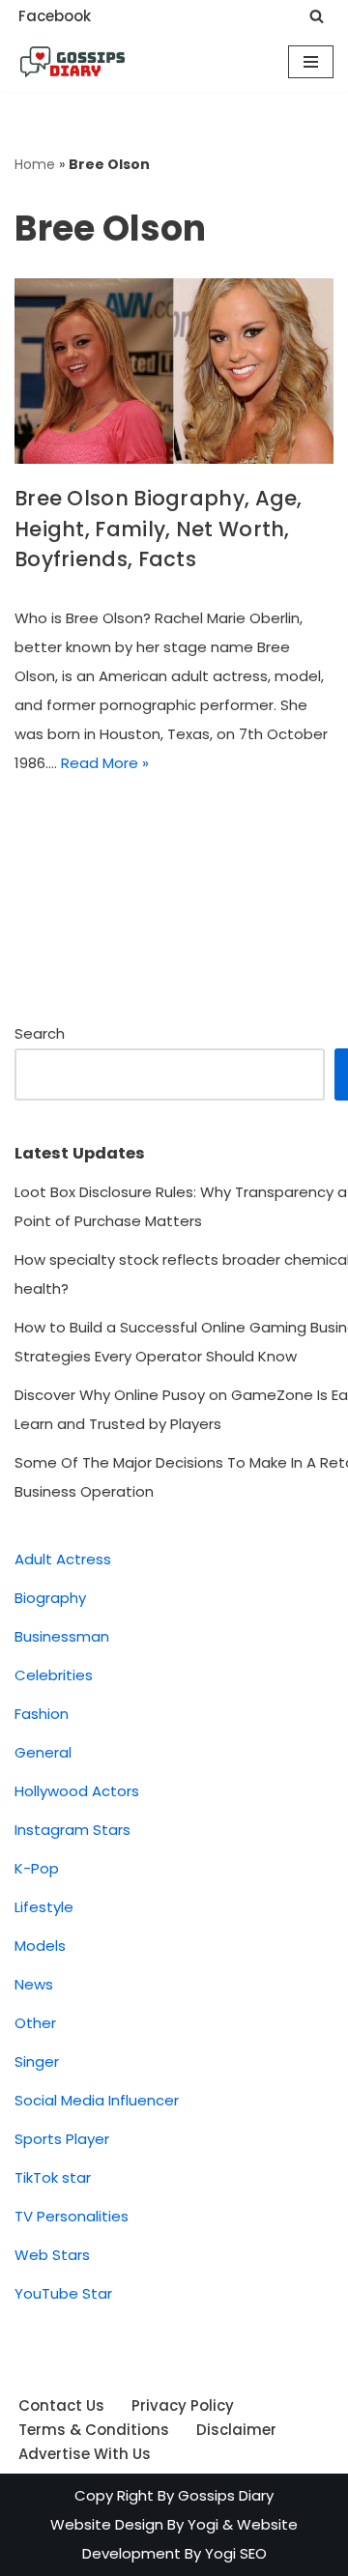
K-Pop (37, 1868)
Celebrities (54, 1675)
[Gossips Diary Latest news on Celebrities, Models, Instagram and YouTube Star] (72, 62)
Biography (50, 1598)
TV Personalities (72, 2216)
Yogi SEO (236, 2553)
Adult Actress (63, 1559)
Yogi (201, 2524)
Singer (37, 2061)
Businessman (62, 1636)
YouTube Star (63, 2293)
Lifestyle (44, 1907)
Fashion (42, 1714)
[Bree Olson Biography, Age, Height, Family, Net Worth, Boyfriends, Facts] (174, 372)
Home (35, 164)
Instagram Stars (72, 1830)
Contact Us (61, 2405)
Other (35, 2023)
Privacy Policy (183, 2405)
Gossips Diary (226, 2495)
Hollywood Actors (77, 1791)
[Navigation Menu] (311, 62)
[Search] (317, 16)
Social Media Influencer (97, 2100)
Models (40, 1946)
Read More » (105, 763)
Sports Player (62, 2139)
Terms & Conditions (94, 2430)
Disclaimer (236, 2430)
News (34, 1984)
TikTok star (53, 2177)
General (43, 1752)
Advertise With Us (85, 2454)
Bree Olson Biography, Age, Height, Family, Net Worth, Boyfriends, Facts (159, 529)
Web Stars (52, 2255)
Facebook (55, 16)
